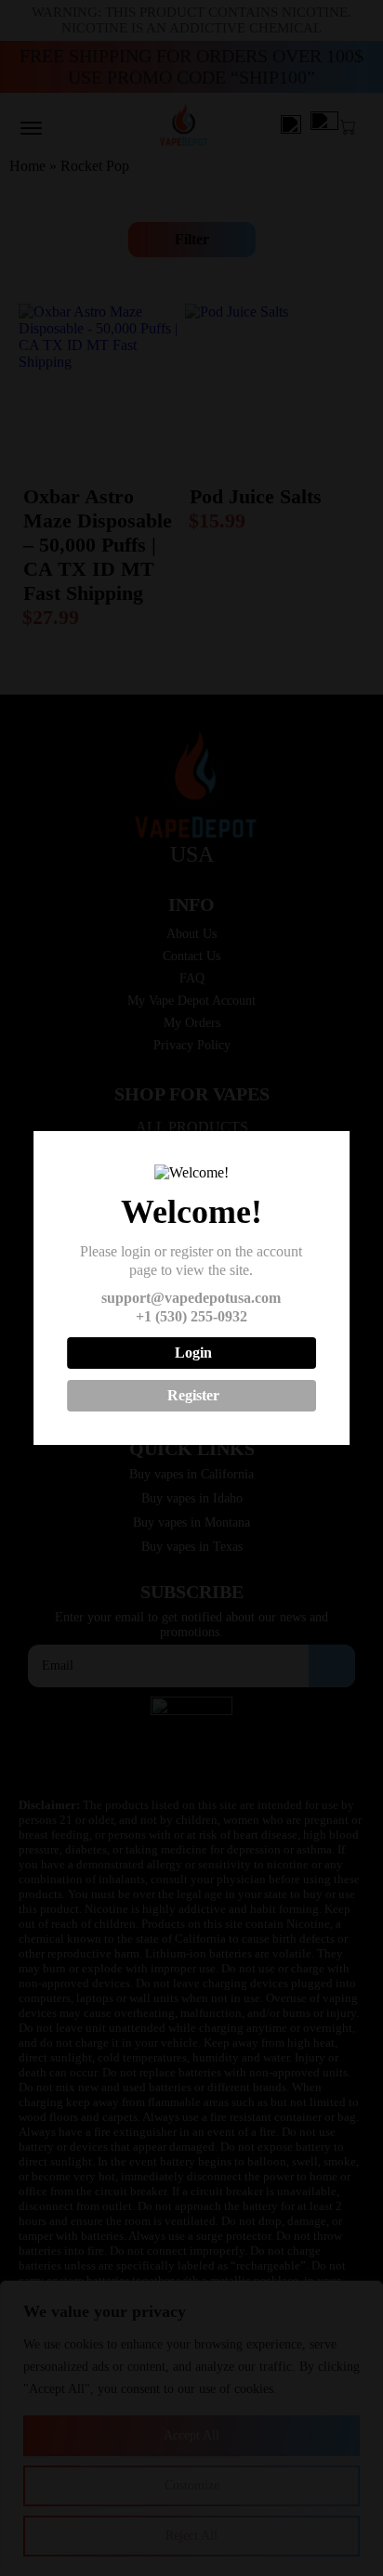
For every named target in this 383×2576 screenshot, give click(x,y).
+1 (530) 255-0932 (191, 1316)
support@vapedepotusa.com (191, 1298)
